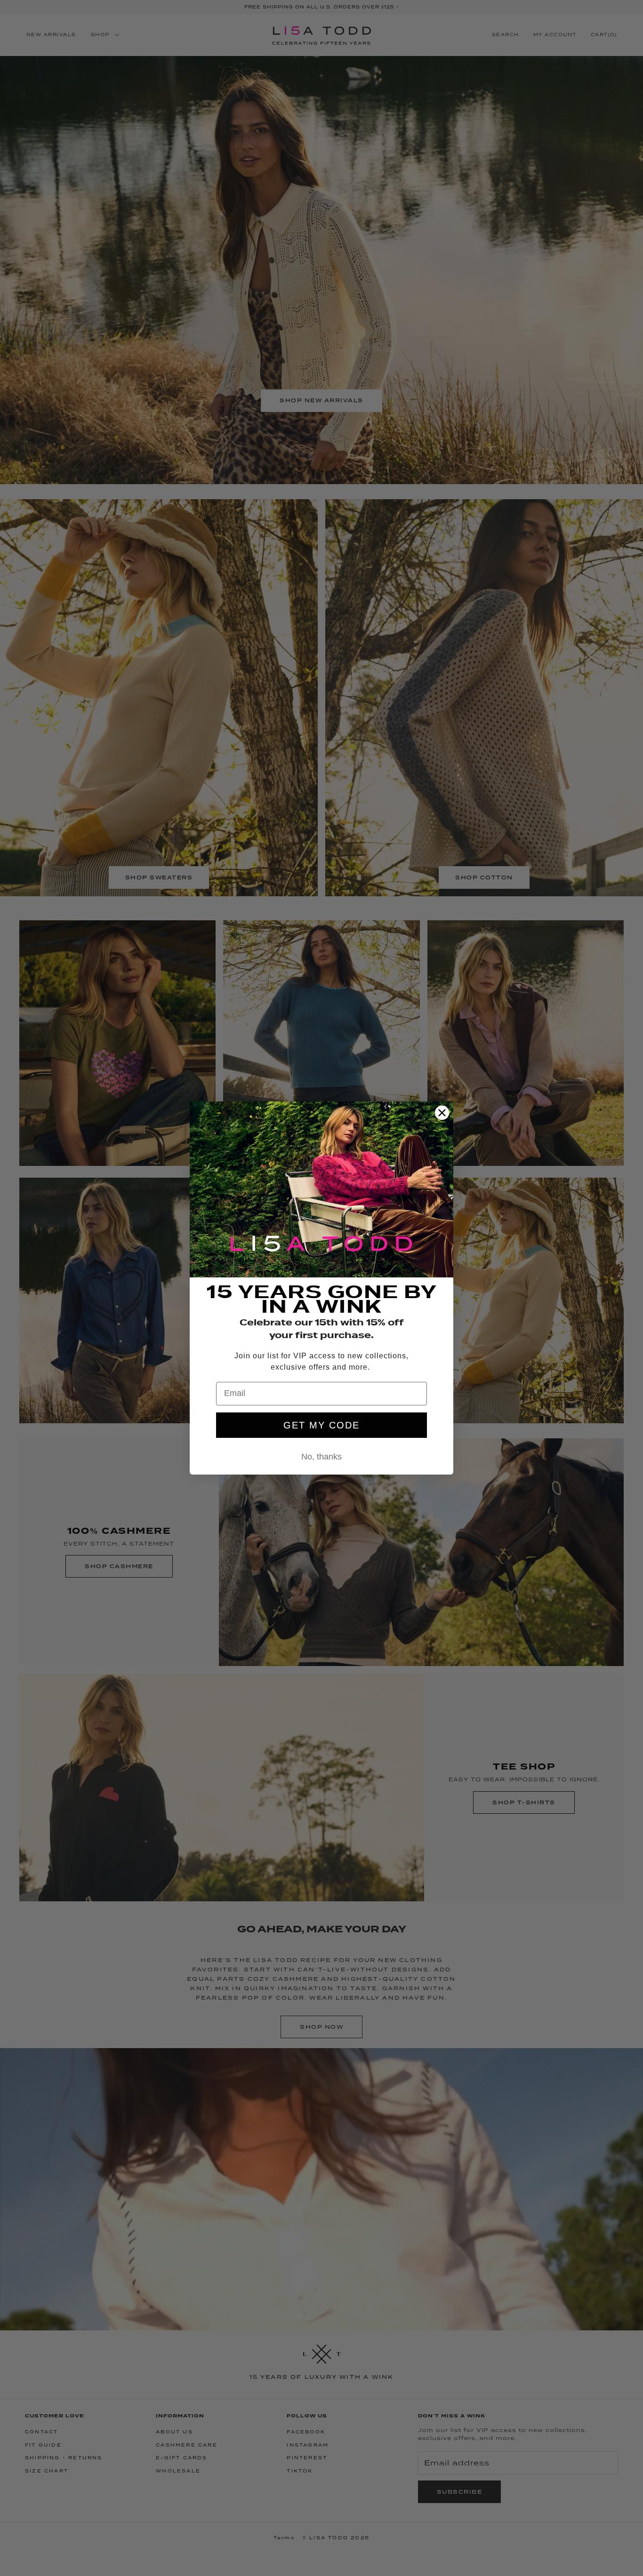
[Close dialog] (442, 1113)
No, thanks (321, 1457)
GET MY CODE (321, 1425)
